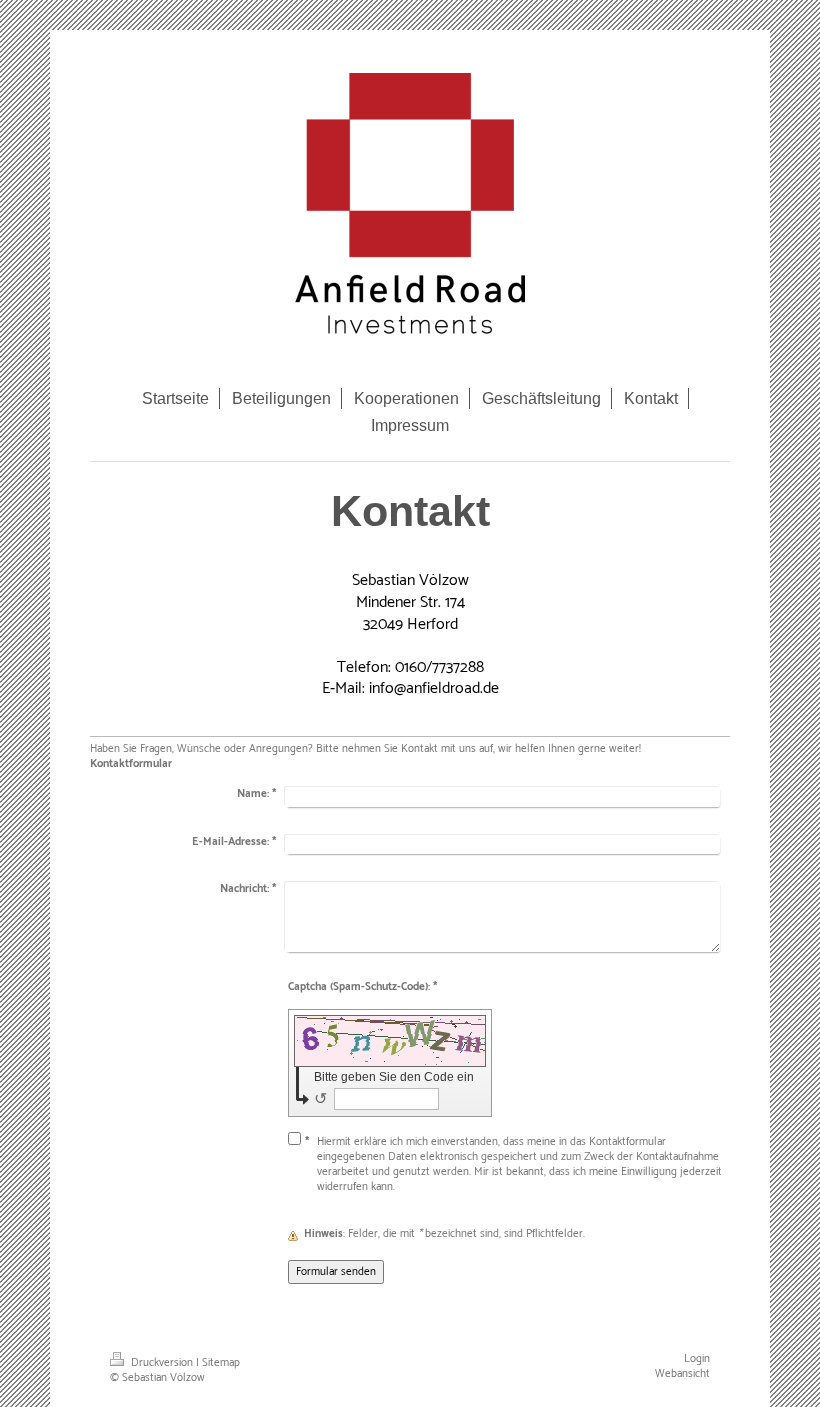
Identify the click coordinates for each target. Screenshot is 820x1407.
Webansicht (682, 1374)
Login (697, 1359)
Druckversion (162, 1363)
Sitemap (221, 1363)
